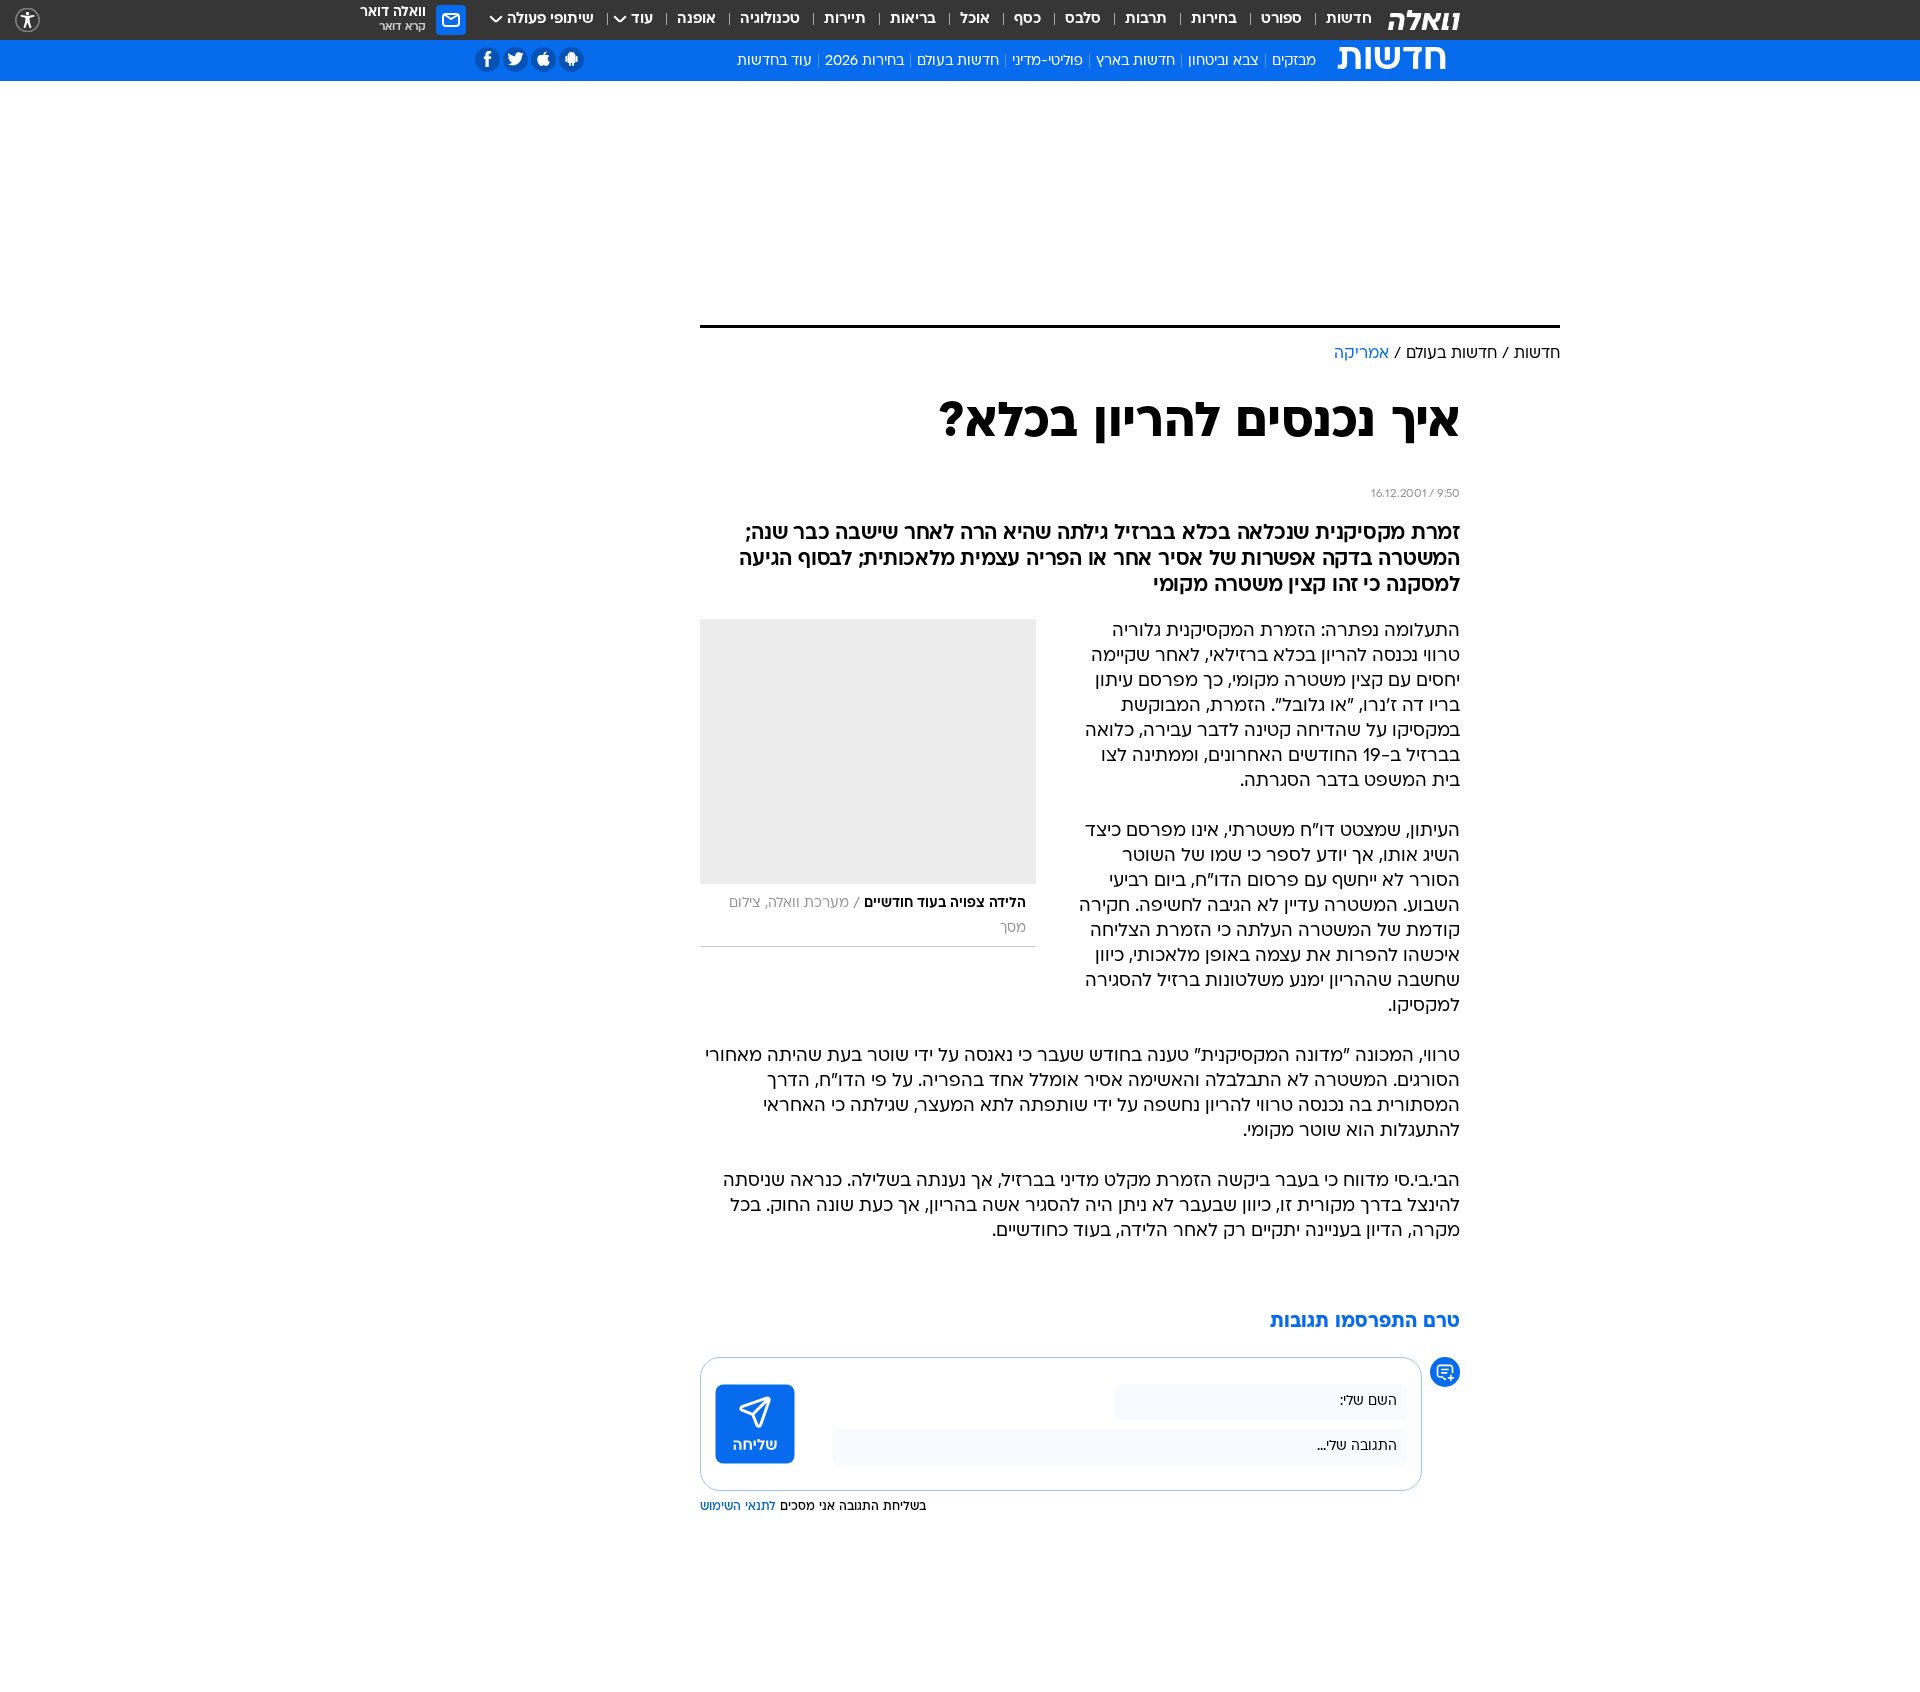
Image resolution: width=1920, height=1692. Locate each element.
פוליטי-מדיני (1047, 61)
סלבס (1083, 19)
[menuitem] (1337, 20)
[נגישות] (27, 20)
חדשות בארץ (1135, 61)
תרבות (1146, 19)
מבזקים (1294, 61)
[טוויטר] (515, 59)
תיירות (845, 19)
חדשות (1349, 19)
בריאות (913, 19)
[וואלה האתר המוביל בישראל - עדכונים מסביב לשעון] (1424, 20)
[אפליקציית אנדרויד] (571, 59)
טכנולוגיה (770, 19)
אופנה (696, 19)
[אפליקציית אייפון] (543, 59)
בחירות (1214, 19)
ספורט (1281, 19)
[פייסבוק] (487, 59)
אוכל (975, 19)
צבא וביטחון (1223, 61)
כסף (1027, 19)
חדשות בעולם (958, 61)
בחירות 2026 (864, 61)
